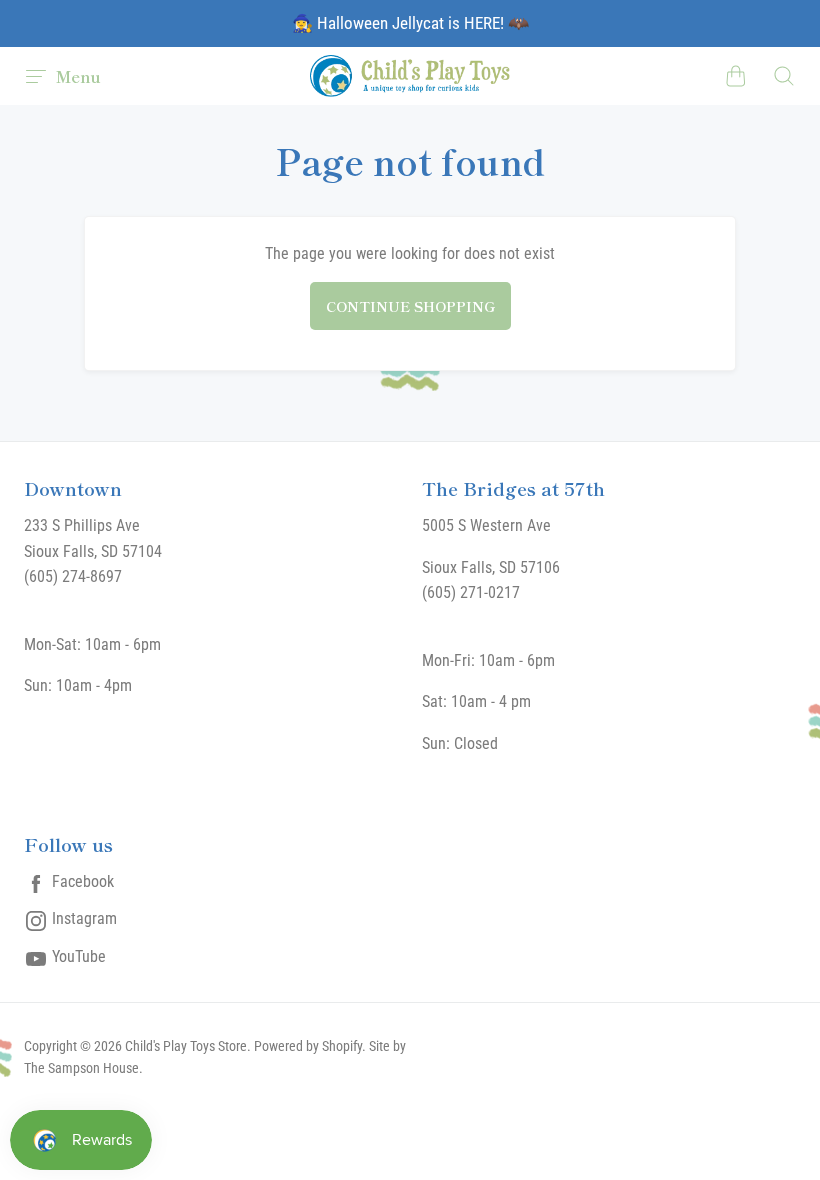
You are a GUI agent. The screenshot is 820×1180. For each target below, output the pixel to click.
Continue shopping (410, 306)
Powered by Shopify (308, 1046)
